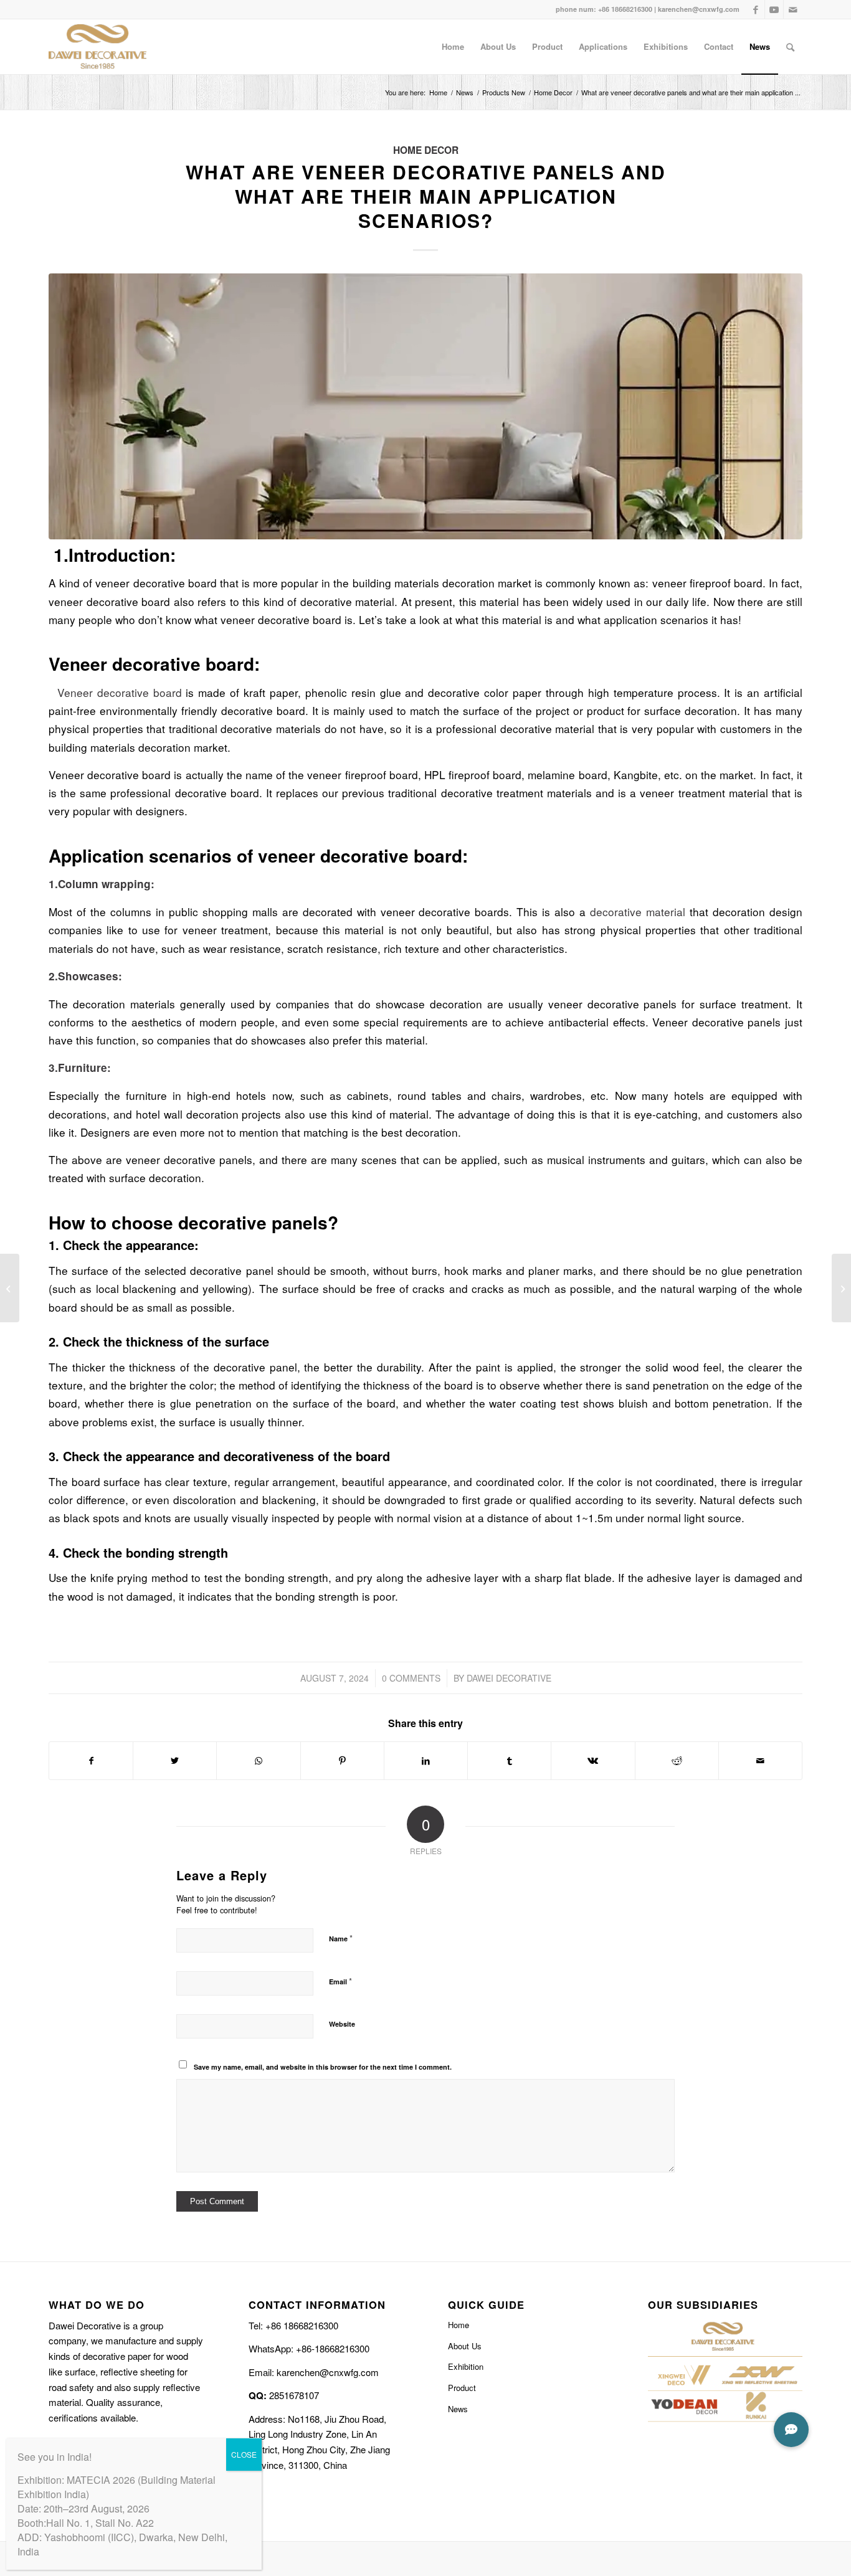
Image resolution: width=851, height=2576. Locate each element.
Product (462, 2388)
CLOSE (244, 2454)
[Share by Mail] (760, 1761)
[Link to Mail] (793, 9)
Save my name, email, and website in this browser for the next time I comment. (323, 2067)
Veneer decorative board (115, 692)
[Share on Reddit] (677, 1761)
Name (341, 1938)
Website (342, 2024)
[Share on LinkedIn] (426, 1761)
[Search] (790, 47)
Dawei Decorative (509, 1678)
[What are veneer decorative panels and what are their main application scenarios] (425, 406)
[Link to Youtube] (774, 9)
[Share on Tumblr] (509, 1761)
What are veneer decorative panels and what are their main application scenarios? (426, 196)
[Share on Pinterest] (342, 1761)
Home (459, 2325)
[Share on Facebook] (91, 1761)
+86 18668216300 (624, 9)
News (458, 2409)
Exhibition (466, 2366)
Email (340, 1981)
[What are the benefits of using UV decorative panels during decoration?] (841, 1288)
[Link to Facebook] (755, 9)
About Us (465, 2346)
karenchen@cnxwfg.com (699, 9)
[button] (791, 2430)
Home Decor (426, 150)
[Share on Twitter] (175, 1761)
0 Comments (411, 1678)
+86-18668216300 (331, 2348)
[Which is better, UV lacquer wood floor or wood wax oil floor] (10, 1288)
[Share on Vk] (593, 1761)
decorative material (635, 912)
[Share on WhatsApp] (258, 1761)
